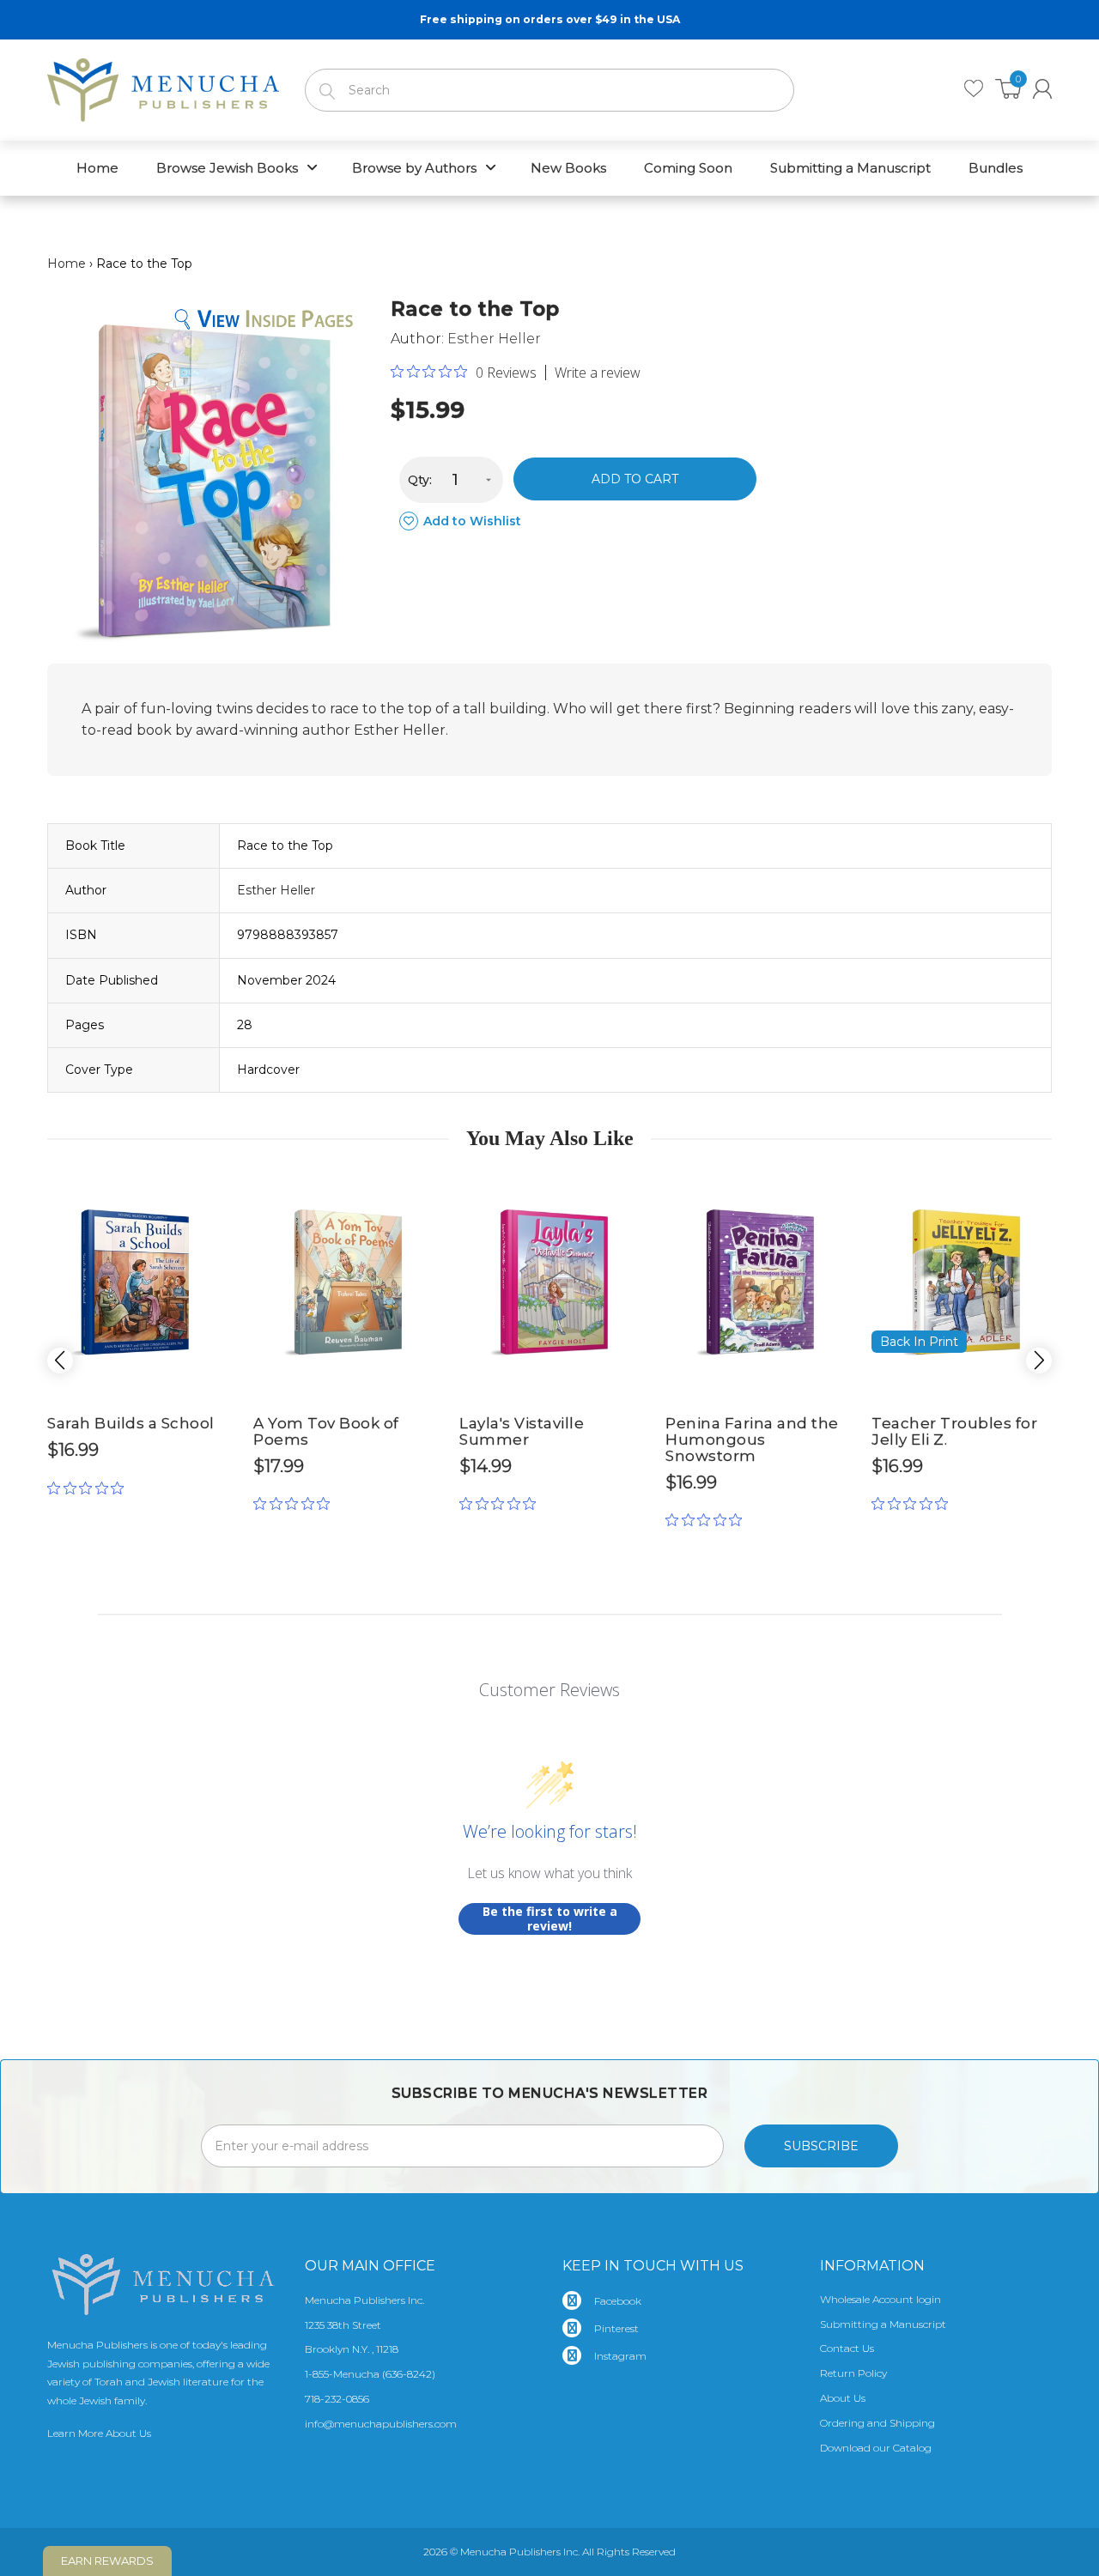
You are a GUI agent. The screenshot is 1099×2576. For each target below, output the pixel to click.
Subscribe (821, 2146)
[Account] (1042, 89)
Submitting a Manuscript (883, 2324)
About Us (843, 2398)
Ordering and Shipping (877, 2423)
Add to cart (635, 479)
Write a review (598, 373)
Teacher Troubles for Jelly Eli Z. (954, 1431)
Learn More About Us (99, 2433)
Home (67, 264)
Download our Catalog (876, 2448)
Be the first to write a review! (550, 1919)
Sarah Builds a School (131, 1423)
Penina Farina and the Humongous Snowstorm (752, 1439)
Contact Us (847, 2348)
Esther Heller (494, 339)
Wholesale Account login (880, 2299)
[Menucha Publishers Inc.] (163, 87)
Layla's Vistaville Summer (522, 1431)
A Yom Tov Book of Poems (326, 1431)
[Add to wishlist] (202, 1188)
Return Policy (853, 2373)
